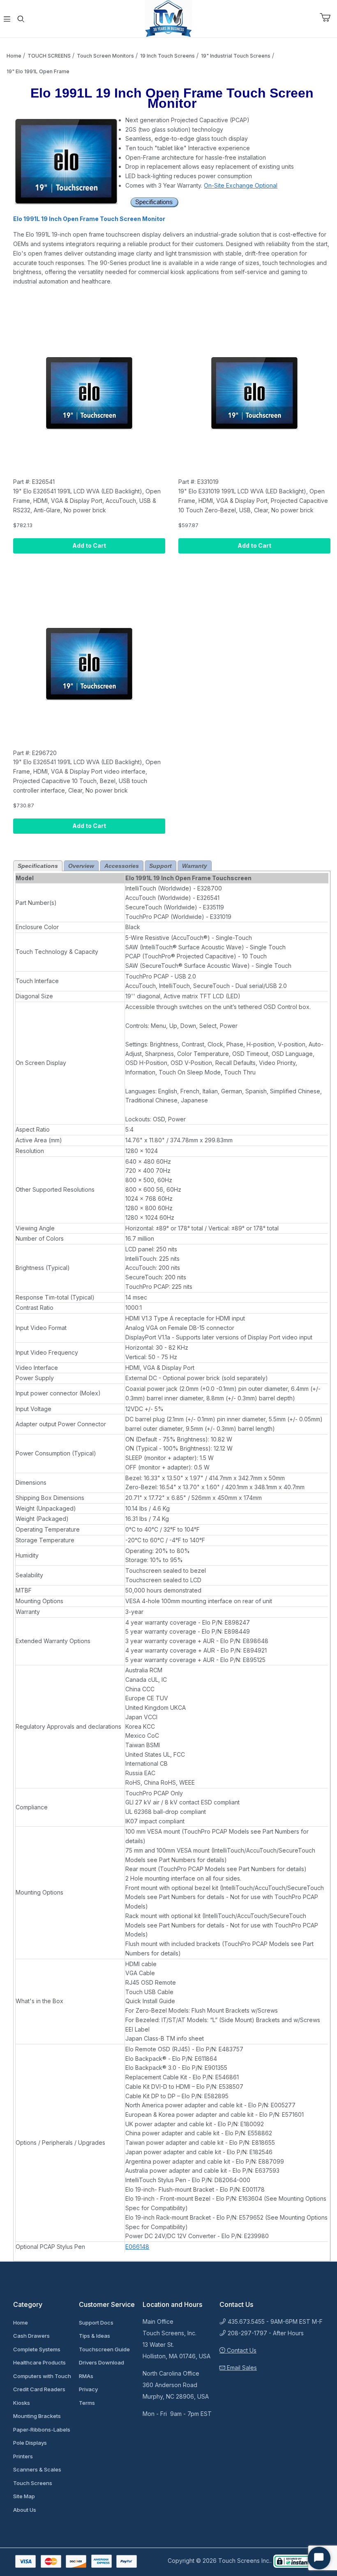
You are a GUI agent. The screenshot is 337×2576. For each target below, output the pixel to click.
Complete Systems (37, 2349)
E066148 (137, 2247)
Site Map (24, 2496)
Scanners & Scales (37, 2469)
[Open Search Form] (21, 19)
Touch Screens (33, 2483)
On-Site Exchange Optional (241, 185)
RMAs (86, 2376)
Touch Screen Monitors (105, 56)
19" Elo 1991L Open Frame (38, 71)
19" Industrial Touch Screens (236, 56)
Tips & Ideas (95, 2336)
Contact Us (241, 2350)
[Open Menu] (7, 19)
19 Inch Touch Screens (167, 56)
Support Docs (96, 2323)
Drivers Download (102, 2362)
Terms (87, 2403)
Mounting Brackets (37, 2416)
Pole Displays (30, 2443)
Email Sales (241, 2368)
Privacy (88, 2389)
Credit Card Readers (39, 2389)
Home (14, 56)
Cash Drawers (31, 2336)
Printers (23, 2456)
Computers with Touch (42, 2376)
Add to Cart (89, 545)
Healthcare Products (39, 2362)
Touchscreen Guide (104, 2349)
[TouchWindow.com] (168, 18)
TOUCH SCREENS (49, 56)
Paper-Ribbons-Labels (42, 2430)
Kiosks (22, 2403)
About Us (25, 2510)
